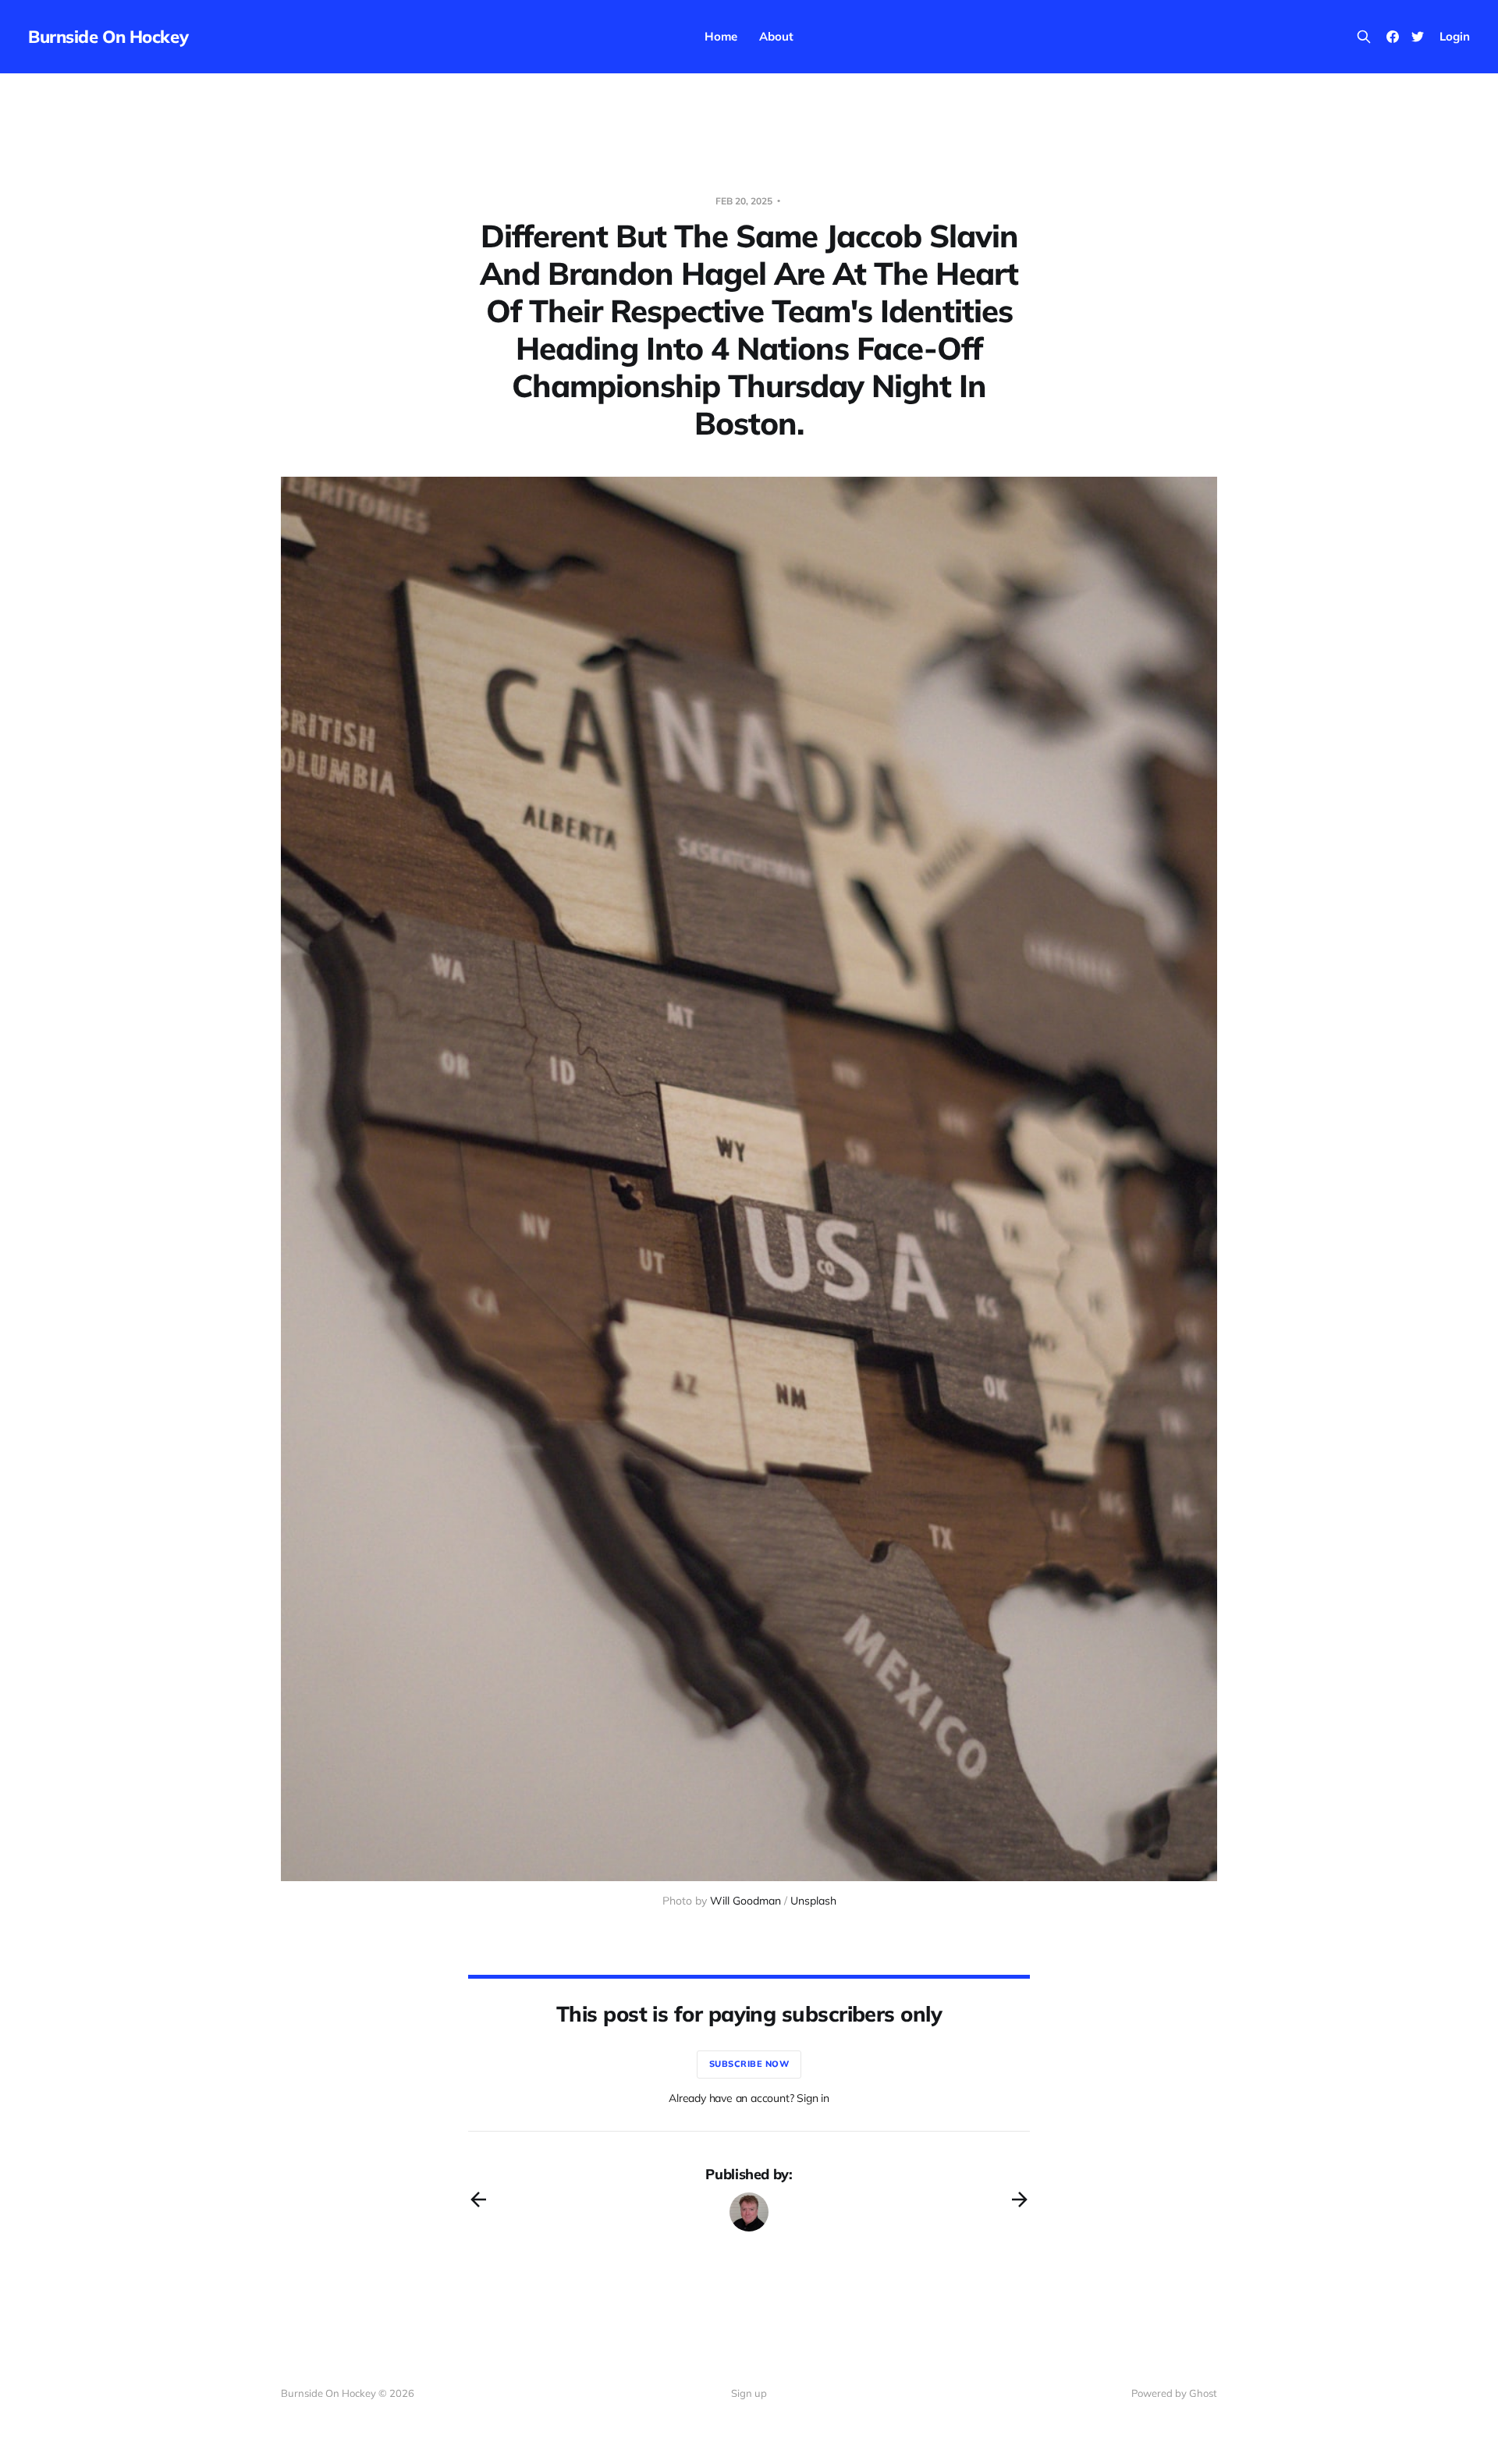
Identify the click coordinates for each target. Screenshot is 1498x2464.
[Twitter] (1418, 37)
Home (721, 36)
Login (1455, 36)
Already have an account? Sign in (749, 2098)
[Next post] (1020, 2199)
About (776, 36)
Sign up (749, 2393)
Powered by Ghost (1174, 2393)
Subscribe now (749, 2064)
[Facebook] (1393, 37)
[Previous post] (478, 2199)
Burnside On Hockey (108, 37)
